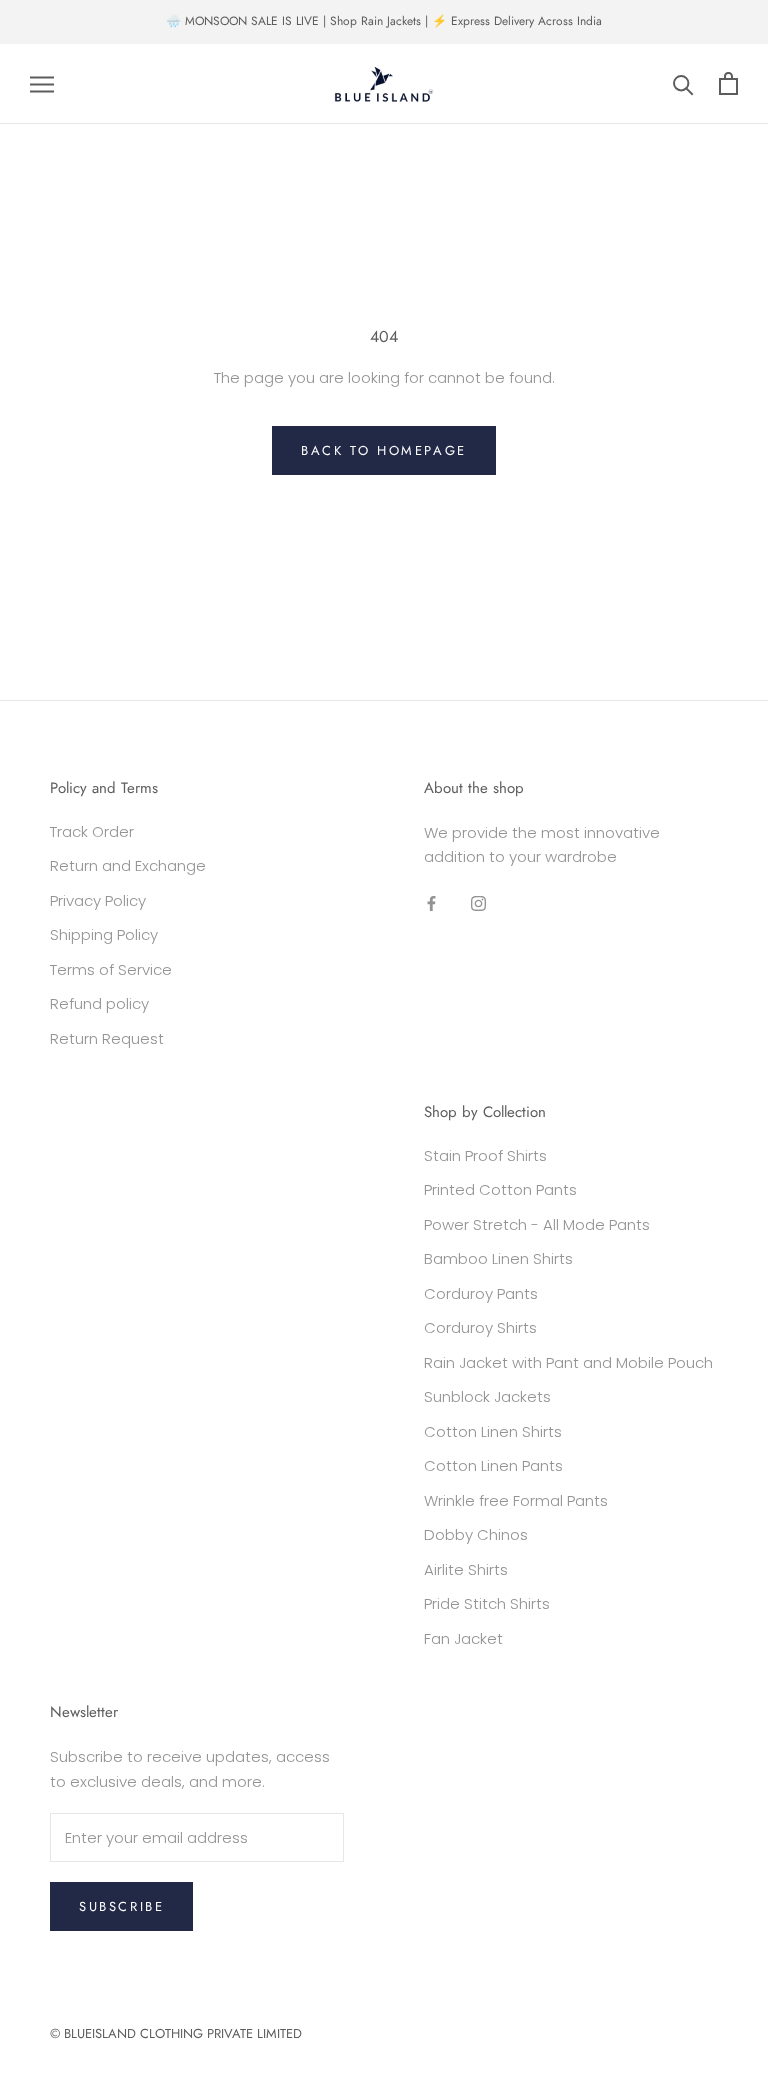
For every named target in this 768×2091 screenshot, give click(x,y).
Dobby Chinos (476, 1534)
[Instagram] (478, 902)
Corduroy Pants (481, 1293)
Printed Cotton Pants (500, 1189)
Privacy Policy (98, 900)
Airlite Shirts (466, 1569)
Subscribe (121, 1906)
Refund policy (99, 1003)
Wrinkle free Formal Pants (516, 1500)
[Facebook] (431, 902)
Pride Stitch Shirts (487, 1603)
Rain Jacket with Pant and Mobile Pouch (568, 1362)
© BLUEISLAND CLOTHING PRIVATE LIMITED (176, 2033)
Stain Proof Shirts (485, 1155)
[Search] (683, 83)
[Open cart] (728, 83)
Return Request (107, 1038)
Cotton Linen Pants (493, 1465)
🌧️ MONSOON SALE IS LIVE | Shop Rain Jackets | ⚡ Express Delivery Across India (384, 21)
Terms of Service (111, 969)
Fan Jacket (463, 1638)
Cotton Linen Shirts (493, 1431)
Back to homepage (384, 450)
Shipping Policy (104, 934)
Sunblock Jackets (487, 1396)
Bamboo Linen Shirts (498, 1258)
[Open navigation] (42, 83)
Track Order (92, 831)
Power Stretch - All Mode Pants (537, 1224)
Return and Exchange (128, 865)
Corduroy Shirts (480, 1327)
